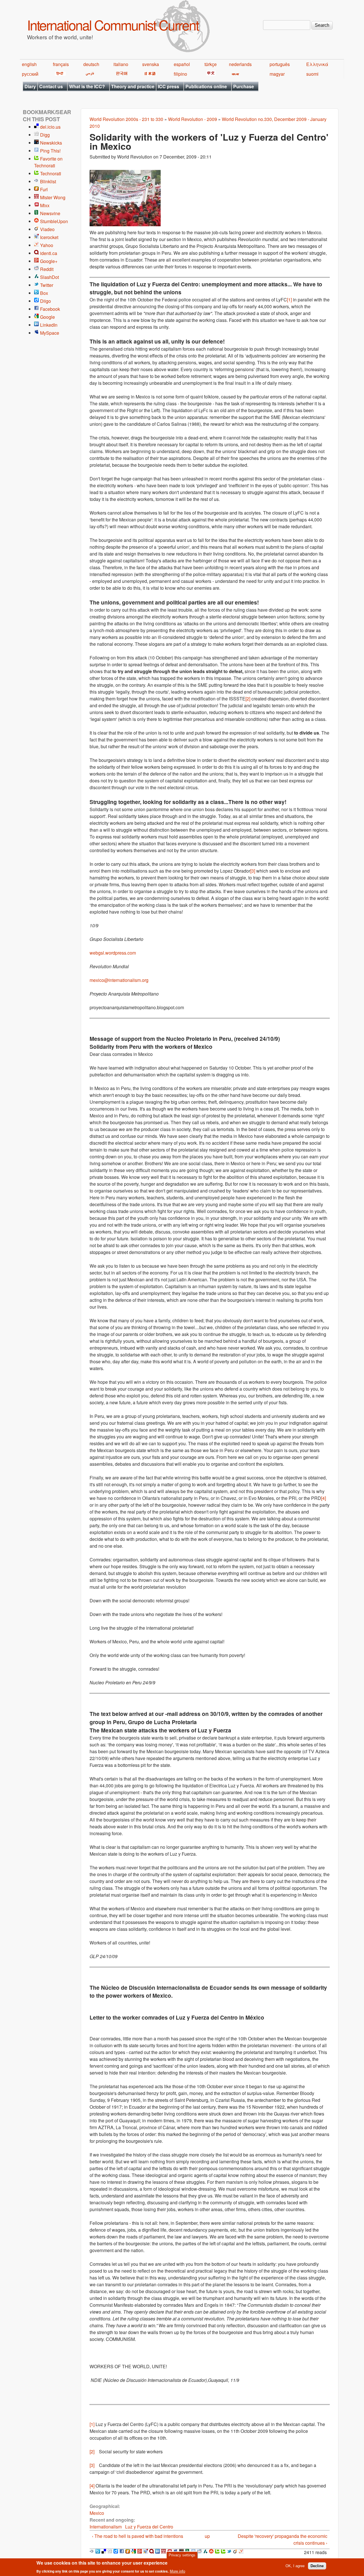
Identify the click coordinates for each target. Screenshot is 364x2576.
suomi (312, 74)
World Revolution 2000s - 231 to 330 (126, 119)
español (182, 64)
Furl (44, 189)
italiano (121, 64)
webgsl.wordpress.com (113, 953)
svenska (151, 64)
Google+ (49, 261)
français (61, 64)
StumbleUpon (54, 221)
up (207, 2536)
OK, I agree (295, 2566)
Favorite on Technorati (48, 162)
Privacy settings (182, 2555)
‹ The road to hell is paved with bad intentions (137, 2536)
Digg (45, 135)
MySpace (50, 333)
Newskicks (51, 143)
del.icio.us (50, 127)
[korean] (121, 74)
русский (30, 74)
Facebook (50, 309)
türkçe (211, 64)
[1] (289, 300)
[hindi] (59, 74)
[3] (253, 871)
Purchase (244, 86)
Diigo (45, 301)
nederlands (240, 64)
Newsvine (50, 213)
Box (44, 293)
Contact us (51, 86)
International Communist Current (113, 25)
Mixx (45, 205)
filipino (180, 74)
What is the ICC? (87, 86)
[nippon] (149, 74)
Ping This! (50, 151)
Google (47, 317)
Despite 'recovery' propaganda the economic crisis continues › (283, 2539)
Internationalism (106, 2527)
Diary (30, 86)
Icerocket (49, 237)
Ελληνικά (317, 64)
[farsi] (89, 74)
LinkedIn (49, 325)
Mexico (97, 2513)
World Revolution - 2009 (193, 119)
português (280, 64)
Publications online (206, 86)
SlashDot (49, 277)
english (29, 64)
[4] (323, 1498)
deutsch (91, 64)
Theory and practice (133, 86)
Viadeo (47, 229)
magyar (277, 74)
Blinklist (48, 181)
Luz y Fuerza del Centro (149, 2527)
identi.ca (49, 253)
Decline (317, 2566)
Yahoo (47, 245)
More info (177, 2571)
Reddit (47, 269)
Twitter (47, 285)
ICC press (168, 86)
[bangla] (234, 74)
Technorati (51, 173)
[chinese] (210, 74)
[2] (248, 699)
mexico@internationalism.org (119, 980)
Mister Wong (53, 197)
